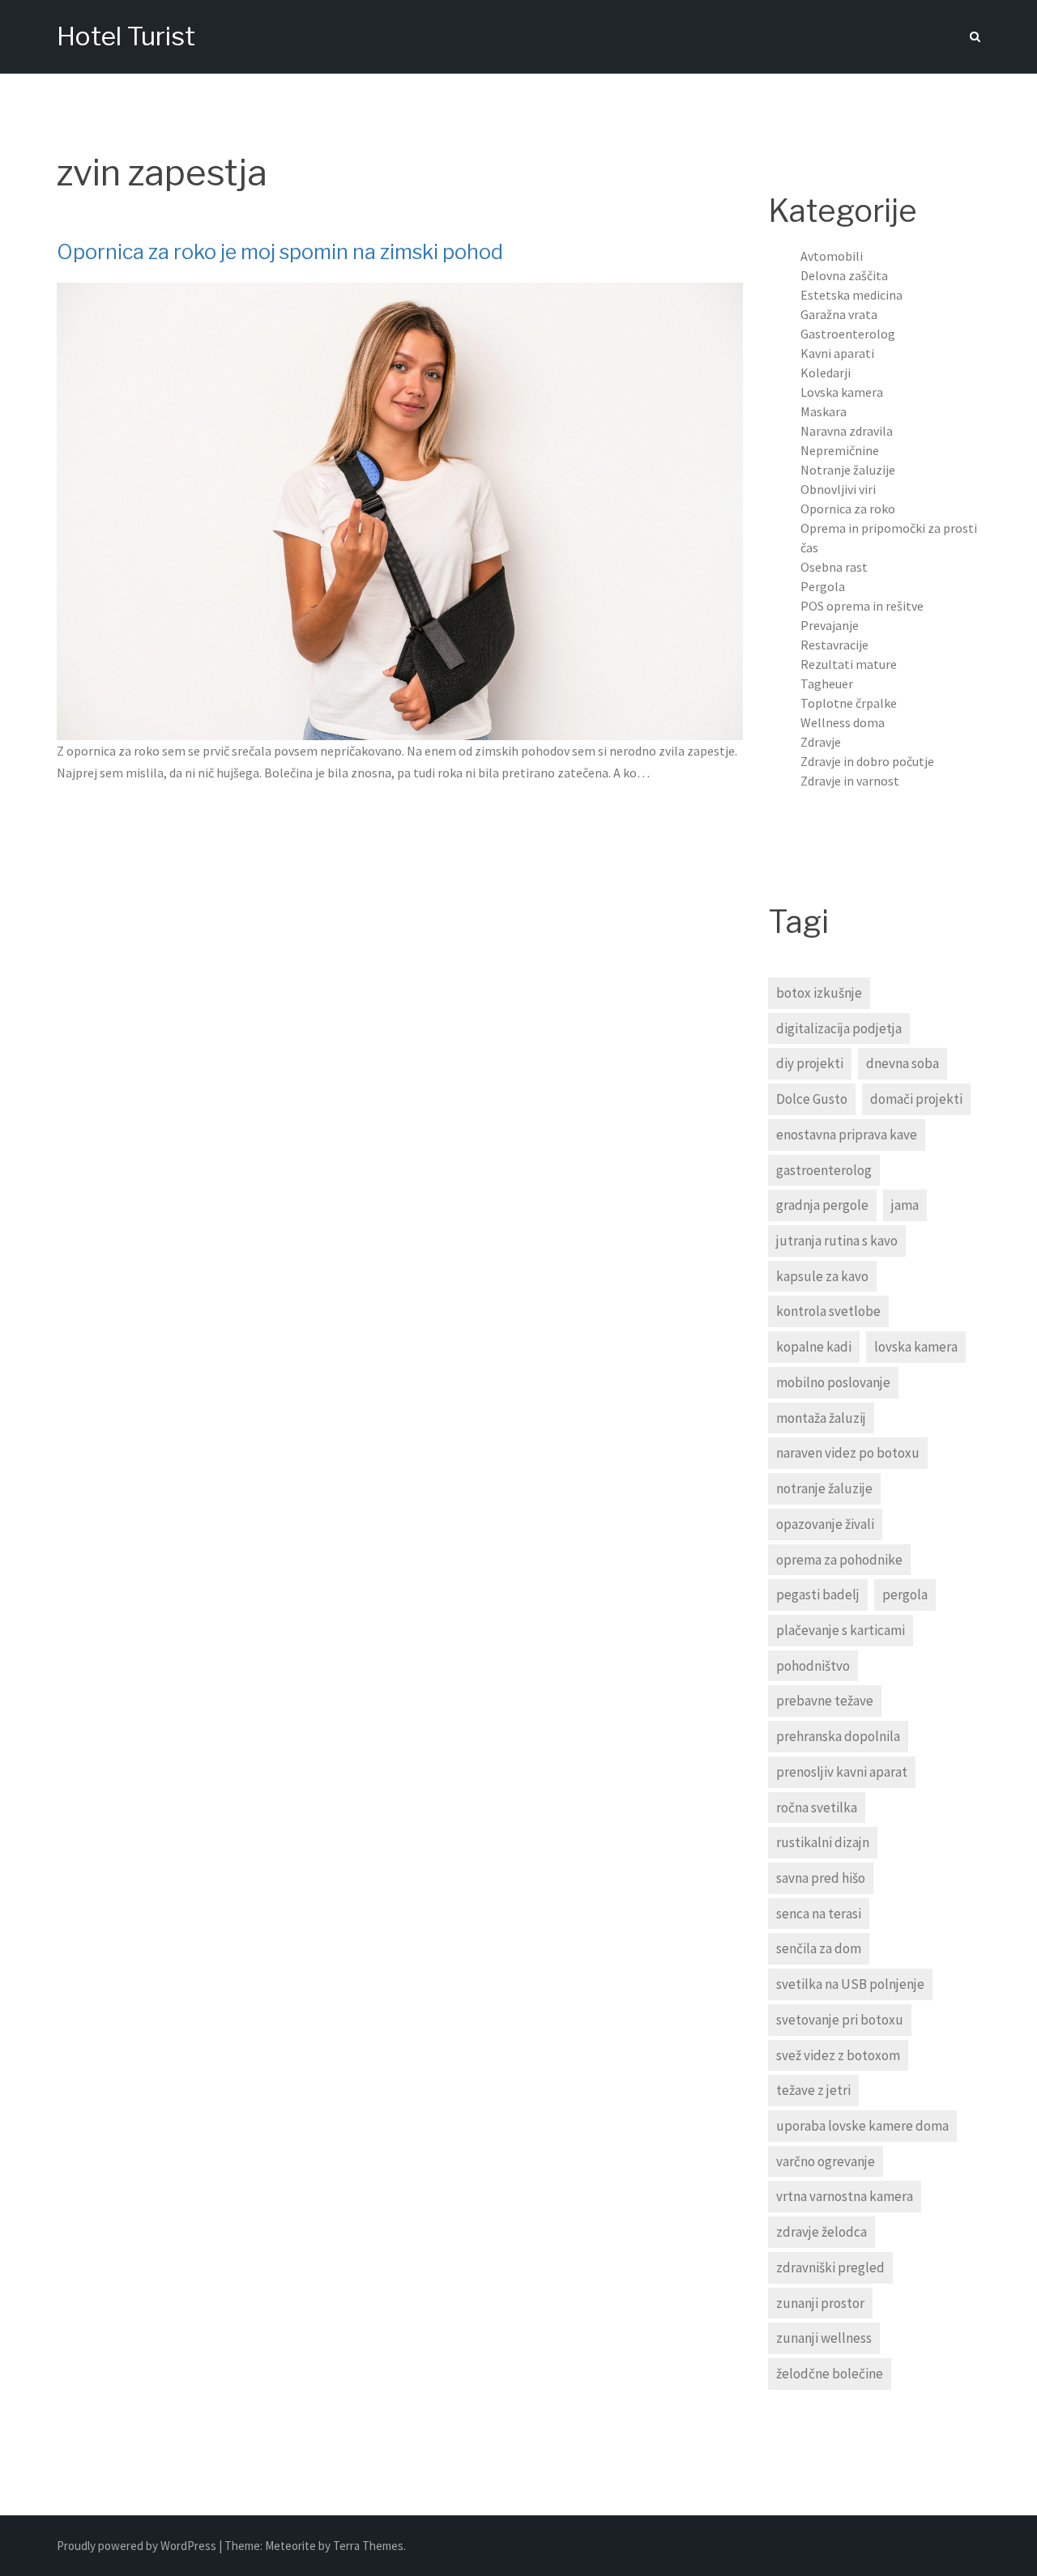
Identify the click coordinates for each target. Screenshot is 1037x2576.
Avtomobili (832, 256)
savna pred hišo (821, 1878)
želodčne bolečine (830, 2374)
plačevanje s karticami (841, 1630)
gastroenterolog (824, 1170)
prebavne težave (825, 1701)
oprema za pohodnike (839, 1560)
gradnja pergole (822, 1205)
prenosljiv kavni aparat (842, 1772)
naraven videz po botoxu (848, 1453)
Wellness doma (843, 722)
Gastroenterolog (848, 334)
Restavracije (834, 645)
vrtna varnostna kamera (845, 2196)
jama (905, 1205)
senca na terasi (819, 1914)
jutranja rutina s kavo (837, 1241)
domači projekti (916, 1099)
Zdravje (821, 742)
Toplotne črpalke (849, 703)
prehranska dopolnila (838, 1736)
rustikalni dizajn (823, 1842)
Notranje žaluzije (848, 470)
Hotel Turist (126, 36)
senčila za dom (819, 1948)
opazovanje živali (825, 1524)
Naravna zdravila (847, 431)
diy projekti (810, 1063)
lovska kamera (916, 1347)
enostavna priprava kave (847, 1135)
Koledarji (826, 373)
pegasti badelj (818, 1595)
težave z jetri (813, 2090)
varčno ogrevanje (826, 2161)
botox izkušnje (819, 993)
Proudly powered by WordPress (138, 2546)
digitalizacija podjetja (839, 1028)
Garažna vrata (839, 314)
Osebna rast (834, 567)
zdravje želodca (821, 2232)
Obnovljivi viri (838, 489)
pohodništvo (813, 1666)
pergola (905, 1595)
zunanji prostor (820, 2303)
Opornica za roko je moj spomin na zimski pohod (280, 252)
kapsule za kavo (822, 1276)
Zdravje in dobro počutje (867, 761)
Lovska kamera (842, 392)
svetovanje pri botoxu (840, 2020)
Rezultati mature (849, 664)
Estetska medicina (851, 295)
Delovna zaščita (844, 275)
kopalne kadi (814, 1347)
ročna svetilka (817, 1807)
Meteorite (290, 2546)
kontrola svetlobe (828, 1311)
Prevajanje (830, 625)
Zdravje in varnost (850, 781)
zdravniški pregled (830, 2267)
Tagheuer (827, 683)
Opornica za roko (848, 509)
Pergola (823, 586)
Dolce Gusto (812, 1099)
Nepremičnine (840, 450)
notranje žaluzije (824, 1488)
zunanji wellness (824, 2338)
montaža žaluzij (821, 1418)
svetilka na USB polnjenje (850, 1984)
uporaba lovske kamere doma (862, 2126)
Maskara (824, 411)
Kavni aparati (837, 353)
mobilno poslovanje (833, 1382)
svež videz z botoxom (838, 2055)
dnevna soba (903, 1063)
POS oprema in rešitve (862, 606)
